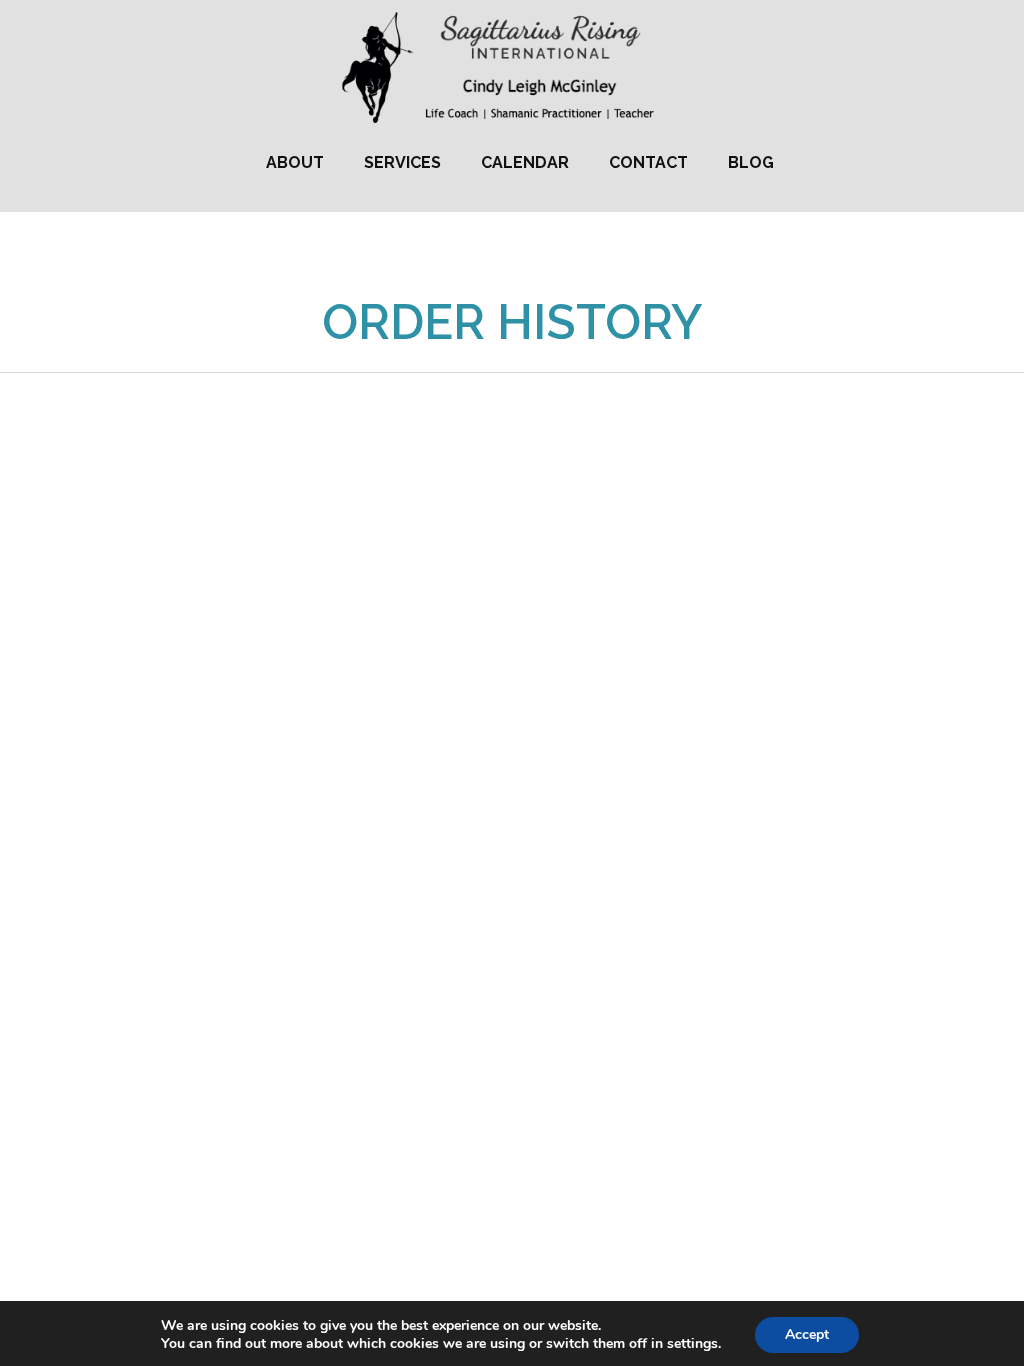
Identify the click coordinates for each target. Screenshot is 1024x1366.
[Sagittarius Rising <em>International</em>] (512, 68)
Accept (807, 1334)
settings (692, 1344)
